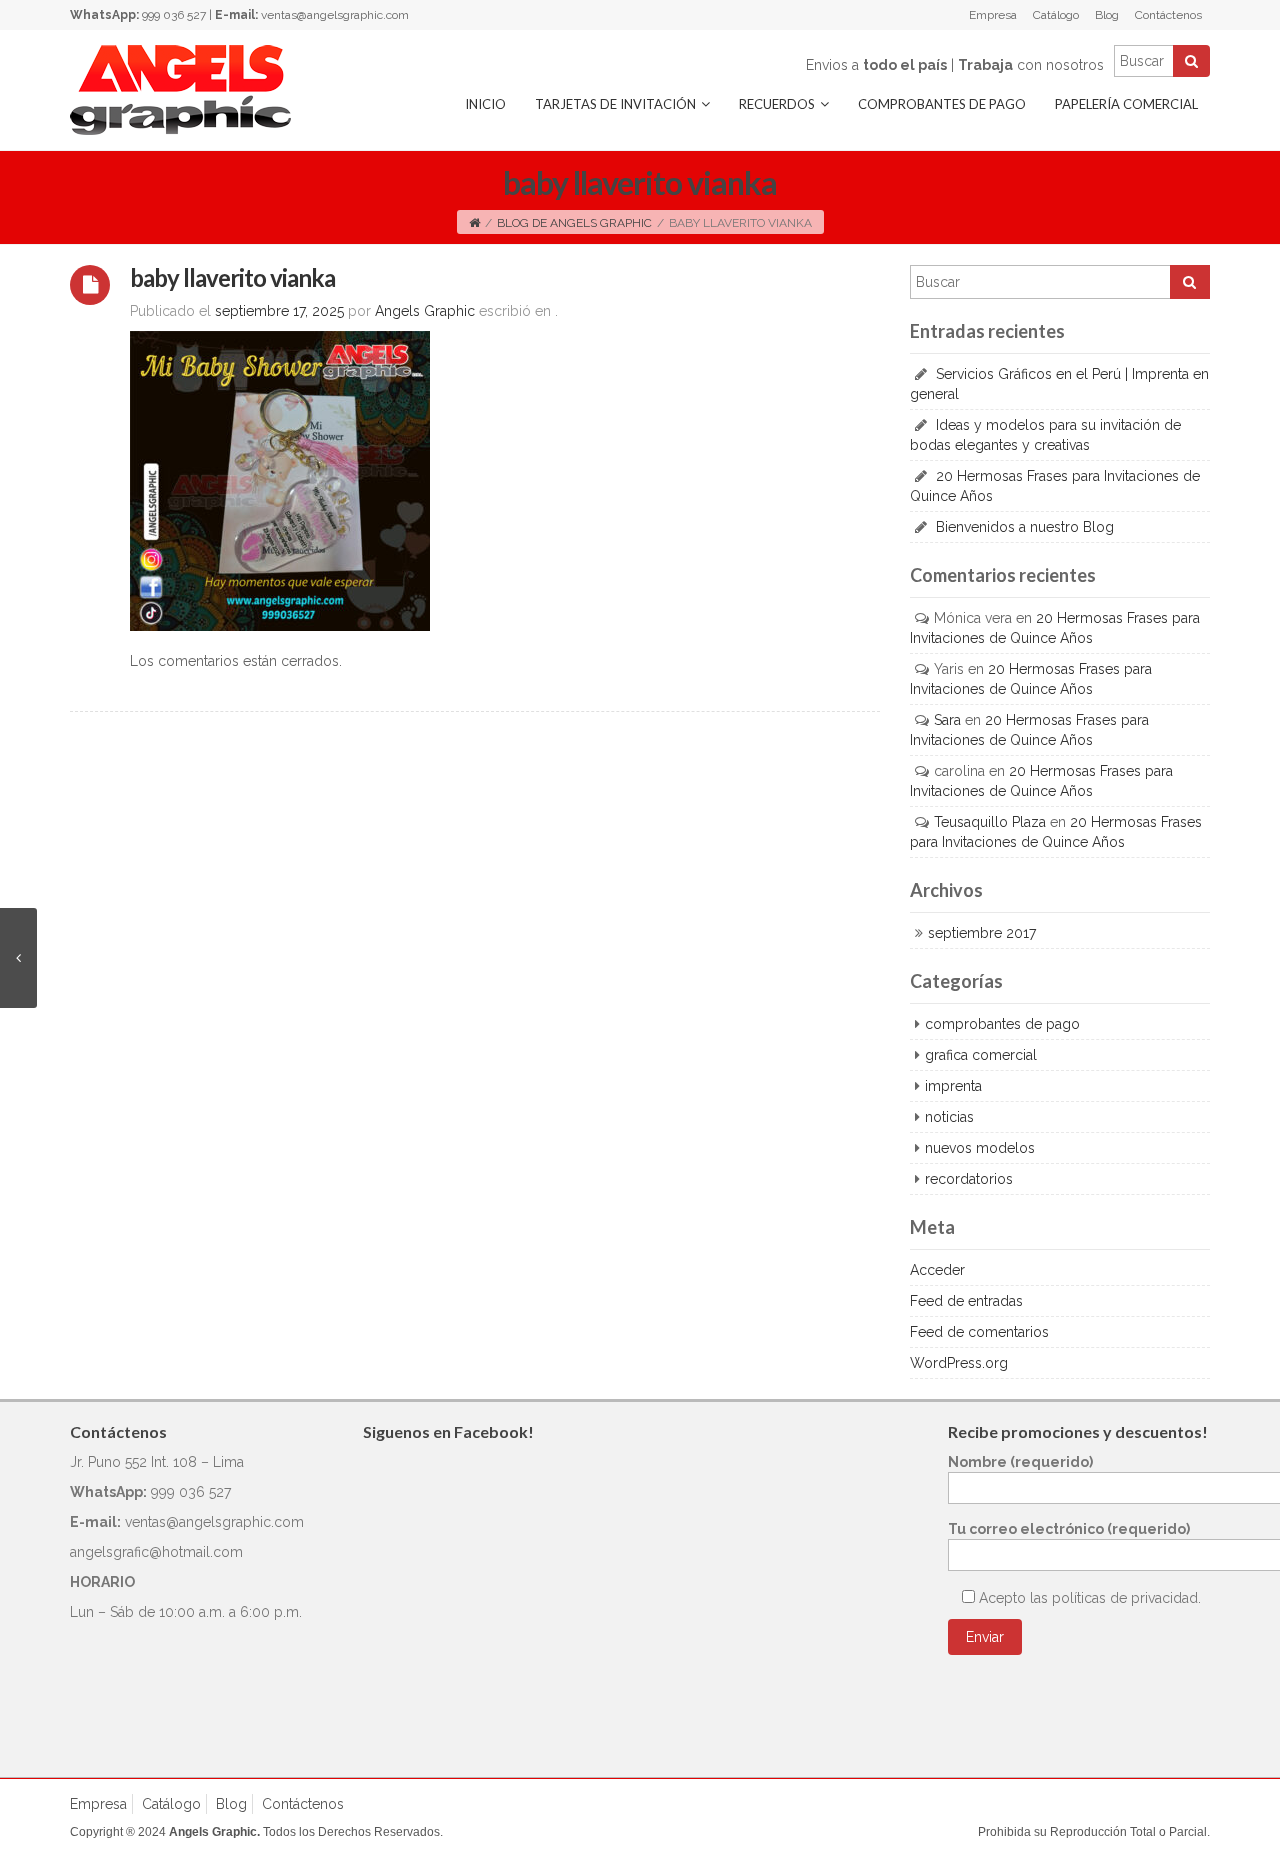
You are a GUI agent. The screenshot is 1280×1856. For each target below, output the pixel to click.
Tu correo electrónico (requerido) (1069, 1529)
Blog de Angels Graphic (574, 223)
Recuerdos (777, 104)
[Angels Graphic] (180, 89)
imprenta (953, 1086)
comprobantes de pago (1002, 1024)
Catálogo (1056, 15)
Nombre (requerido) (1020, 1462)
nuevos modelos (980, 1148)
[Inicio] (474, 223)
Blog (1107, 15)
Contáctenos (1168, 15)
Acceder (937, 1270)
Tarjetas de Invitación (615, 104)
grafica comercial (981, 1055)
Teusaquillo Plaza (990, 822)
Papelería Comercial (1126, 104)
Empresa (993, 15)
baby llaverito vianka (232, 277)
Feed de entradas (966, 1301)
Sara (947, 720)
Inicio (485, 104)
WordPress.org (959, 1363)
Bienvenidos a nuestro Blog (1025, 527)
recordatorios (969, 1179)
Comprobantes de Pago (942, 104)
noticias (949, 1117)
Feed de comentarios (979, 1332)
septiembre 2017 (982, 933)
